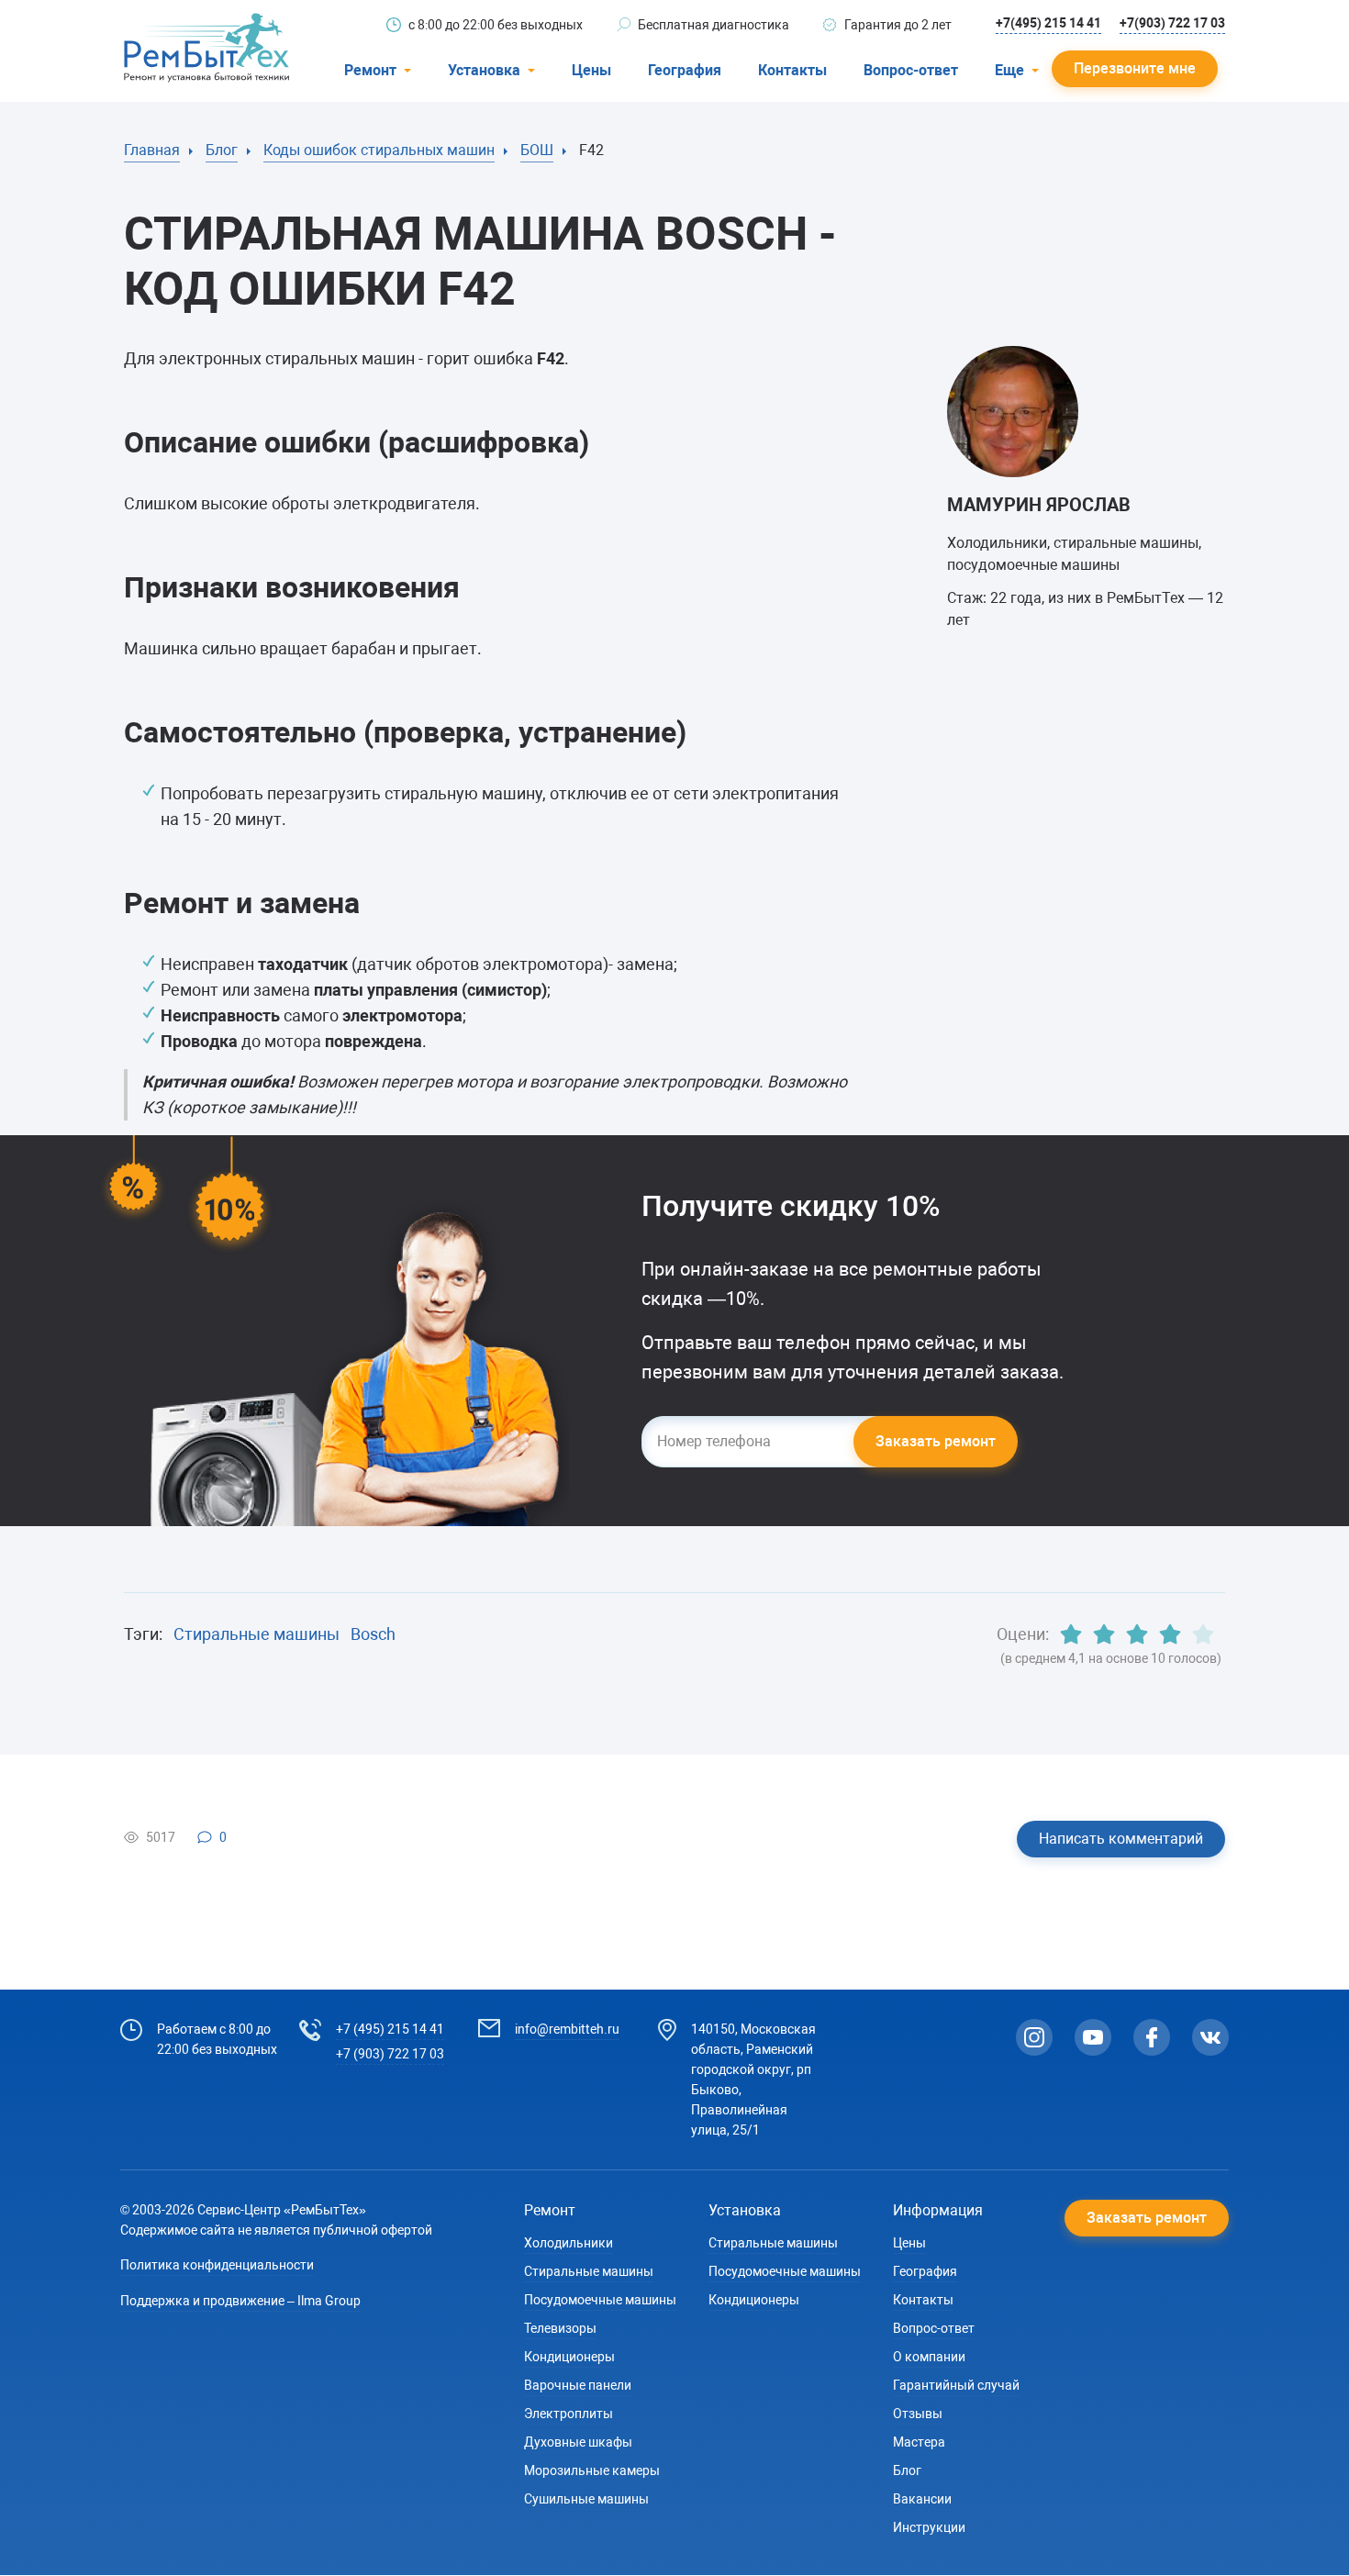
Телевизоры (560, 2328)
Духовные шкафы (578, 2442)
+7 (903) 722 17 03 (390, 2054)
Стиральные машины (256, 1634)
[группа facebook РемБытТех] (1152, 2037)
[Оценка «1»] (1071, 1634)
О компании (929, 2357)
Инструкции (929, 2527)
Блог (907, 2470)
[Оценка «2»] (1104, 1634)
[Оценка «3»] (1137, 1634)
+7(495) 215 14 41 (1048, 23)
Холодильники (569, 2243)
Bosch (373, 1634)
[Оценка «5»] (1203, 1634)
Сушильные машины (586, 2499)
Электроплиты (569, 2414)
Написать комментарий (1121, 1839)
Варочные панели (578, 2385)
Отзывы (918, 2414)
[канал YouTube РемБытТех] (1093, 2037)
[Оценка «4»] (1170, 1634)
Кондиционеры (569, 2357)
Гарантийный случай (956, 2385)
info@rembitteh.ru (567, 2029)
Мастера (919, 2442)
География (685, 70)
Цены (591, 70)
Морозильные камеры (592, 2470)
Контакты (792, 70)
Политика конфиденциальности (217, 2265)
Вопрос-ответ (911, 70)
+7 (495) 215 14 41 (390, 2029)
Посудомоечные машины (600, 2300)
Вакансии (922, 2499)
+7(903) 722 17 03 (1172, 23)
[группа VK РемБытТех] (1210, 2037)
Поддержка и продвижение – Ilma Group (240, 2301)
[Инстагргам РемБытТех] (1034, 2037)
